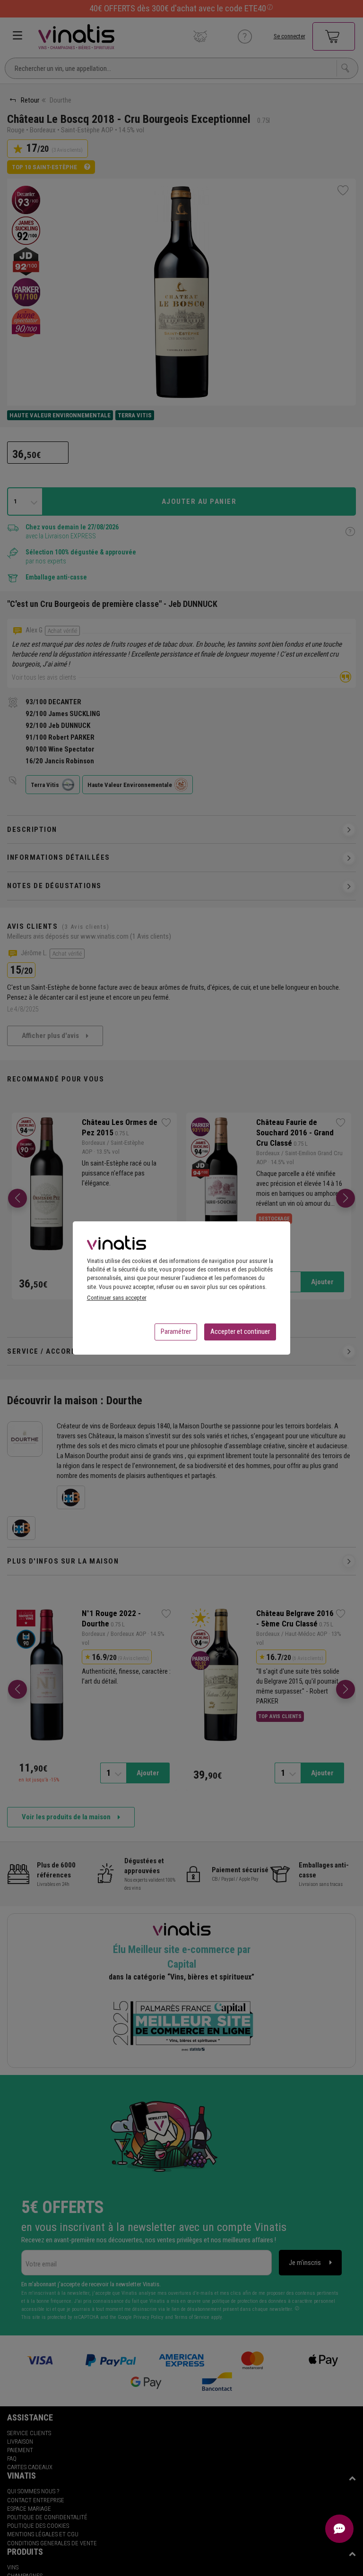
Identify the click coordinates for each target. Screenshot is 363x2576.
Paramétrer (176, 1331)
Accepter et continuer (240, 1331)
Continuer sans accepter (117, 1298)
